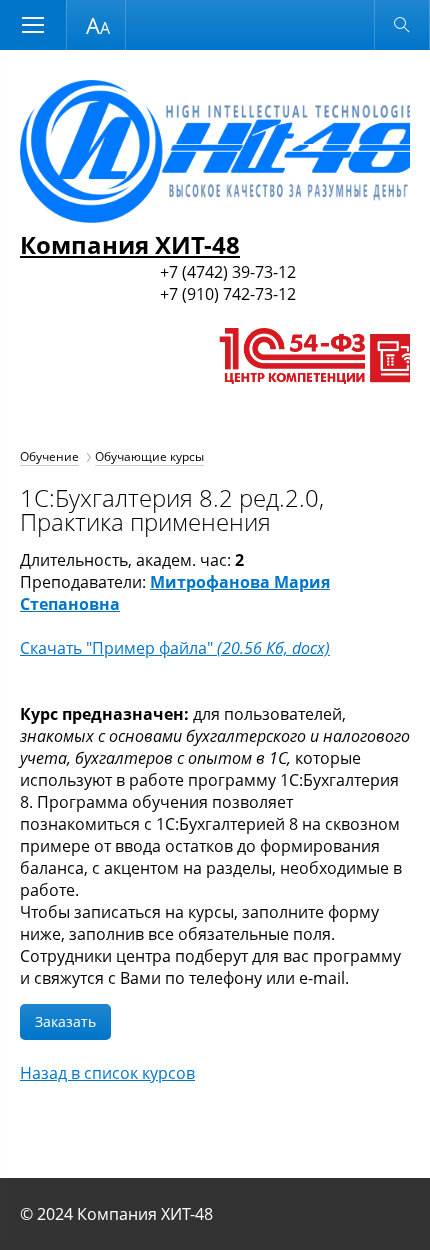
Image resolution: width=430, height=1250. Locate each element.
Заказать (65, 1021)
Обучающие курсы (149, 456)
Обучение (49, 456)
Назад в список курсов (107, 1073)
